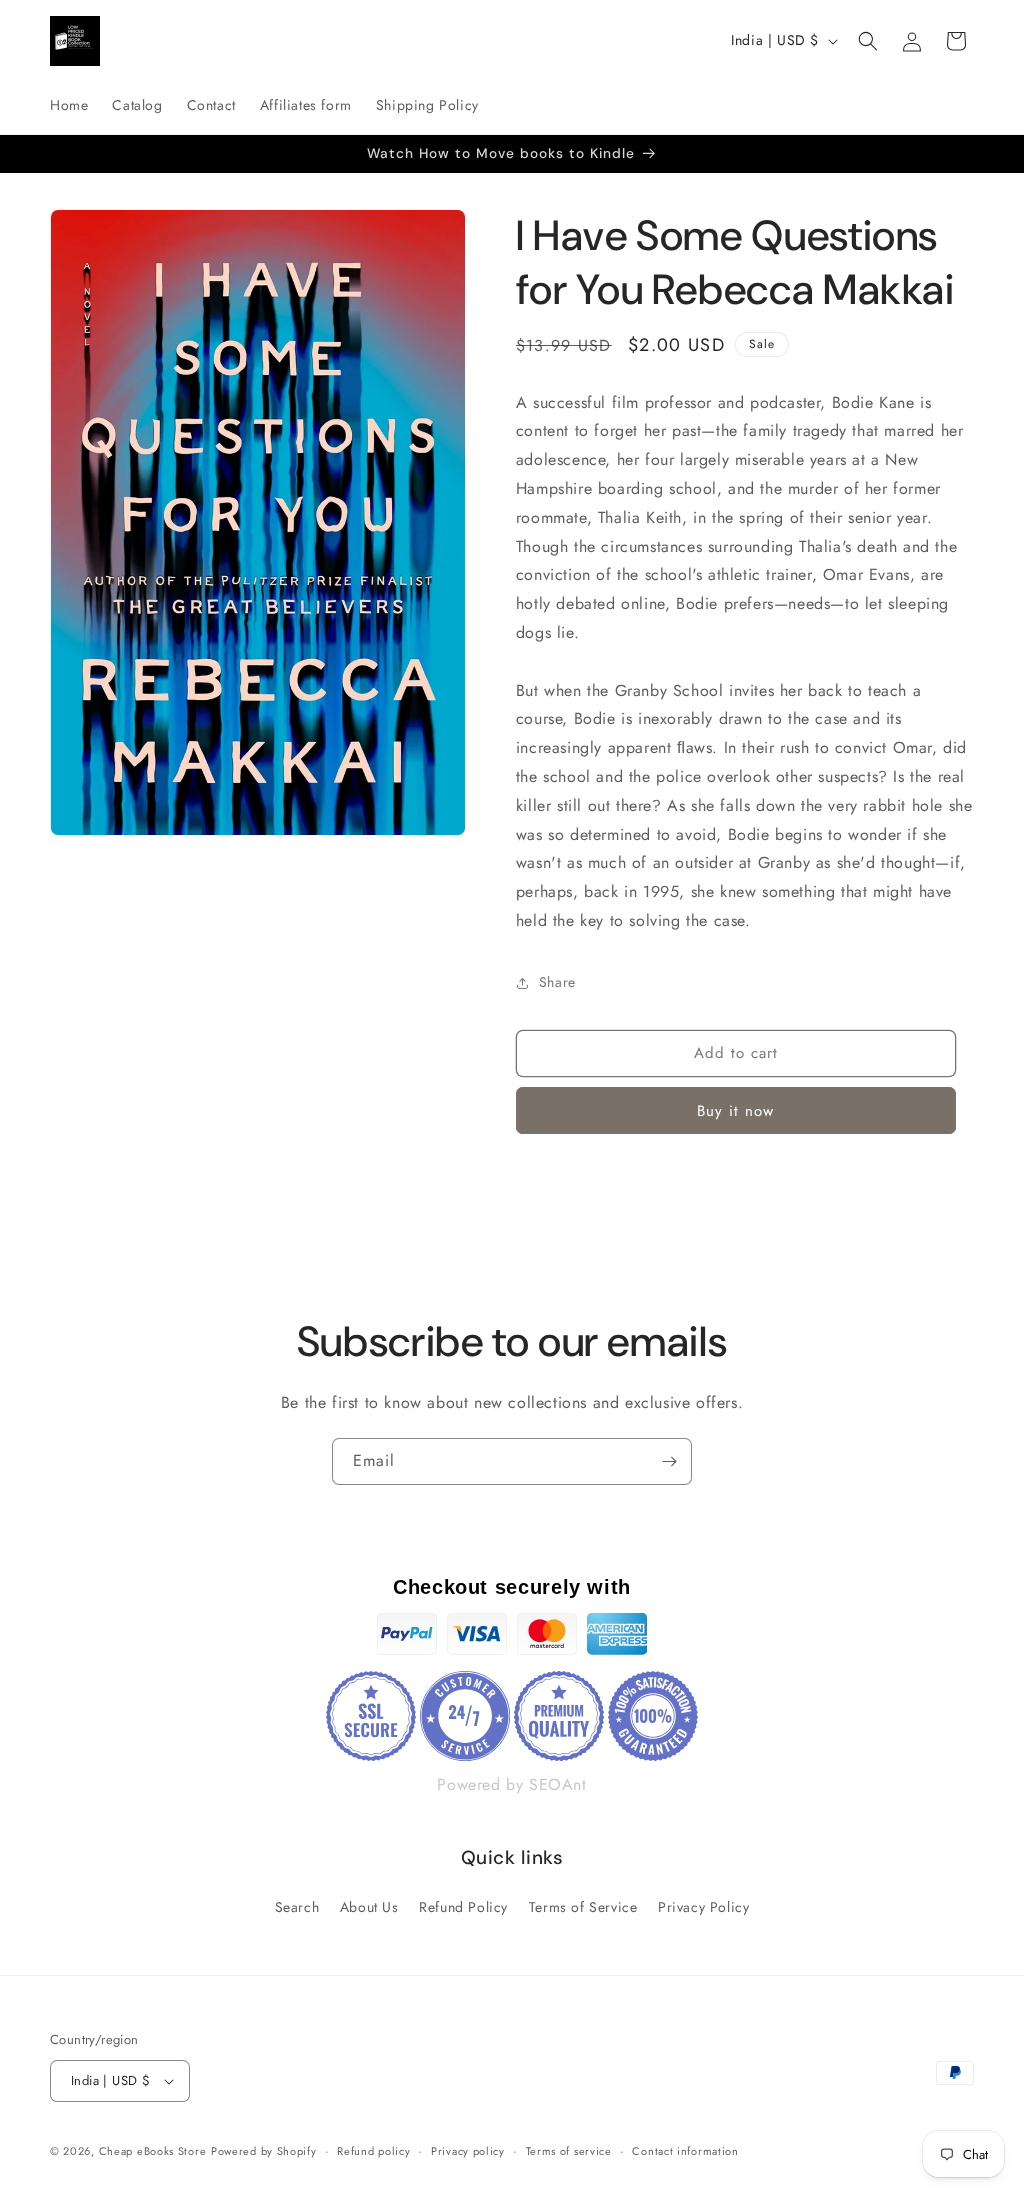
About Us (369, 1907)
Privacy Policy (703, 1907)
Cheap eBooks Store (153, 2151)
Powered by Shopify (264, 2151)
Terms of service (569, 2151)
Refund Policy (463, 1907)
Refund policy (373, 2151)
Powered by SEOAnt (511, 1784)
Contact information (685, 2151)
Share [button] (557, 982)
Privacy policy (468, 2151)
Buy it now (735, 1111)
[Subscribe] (669, 1461)
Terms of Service (583, 1907)
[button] (868, 41)
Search (297, 1907)
